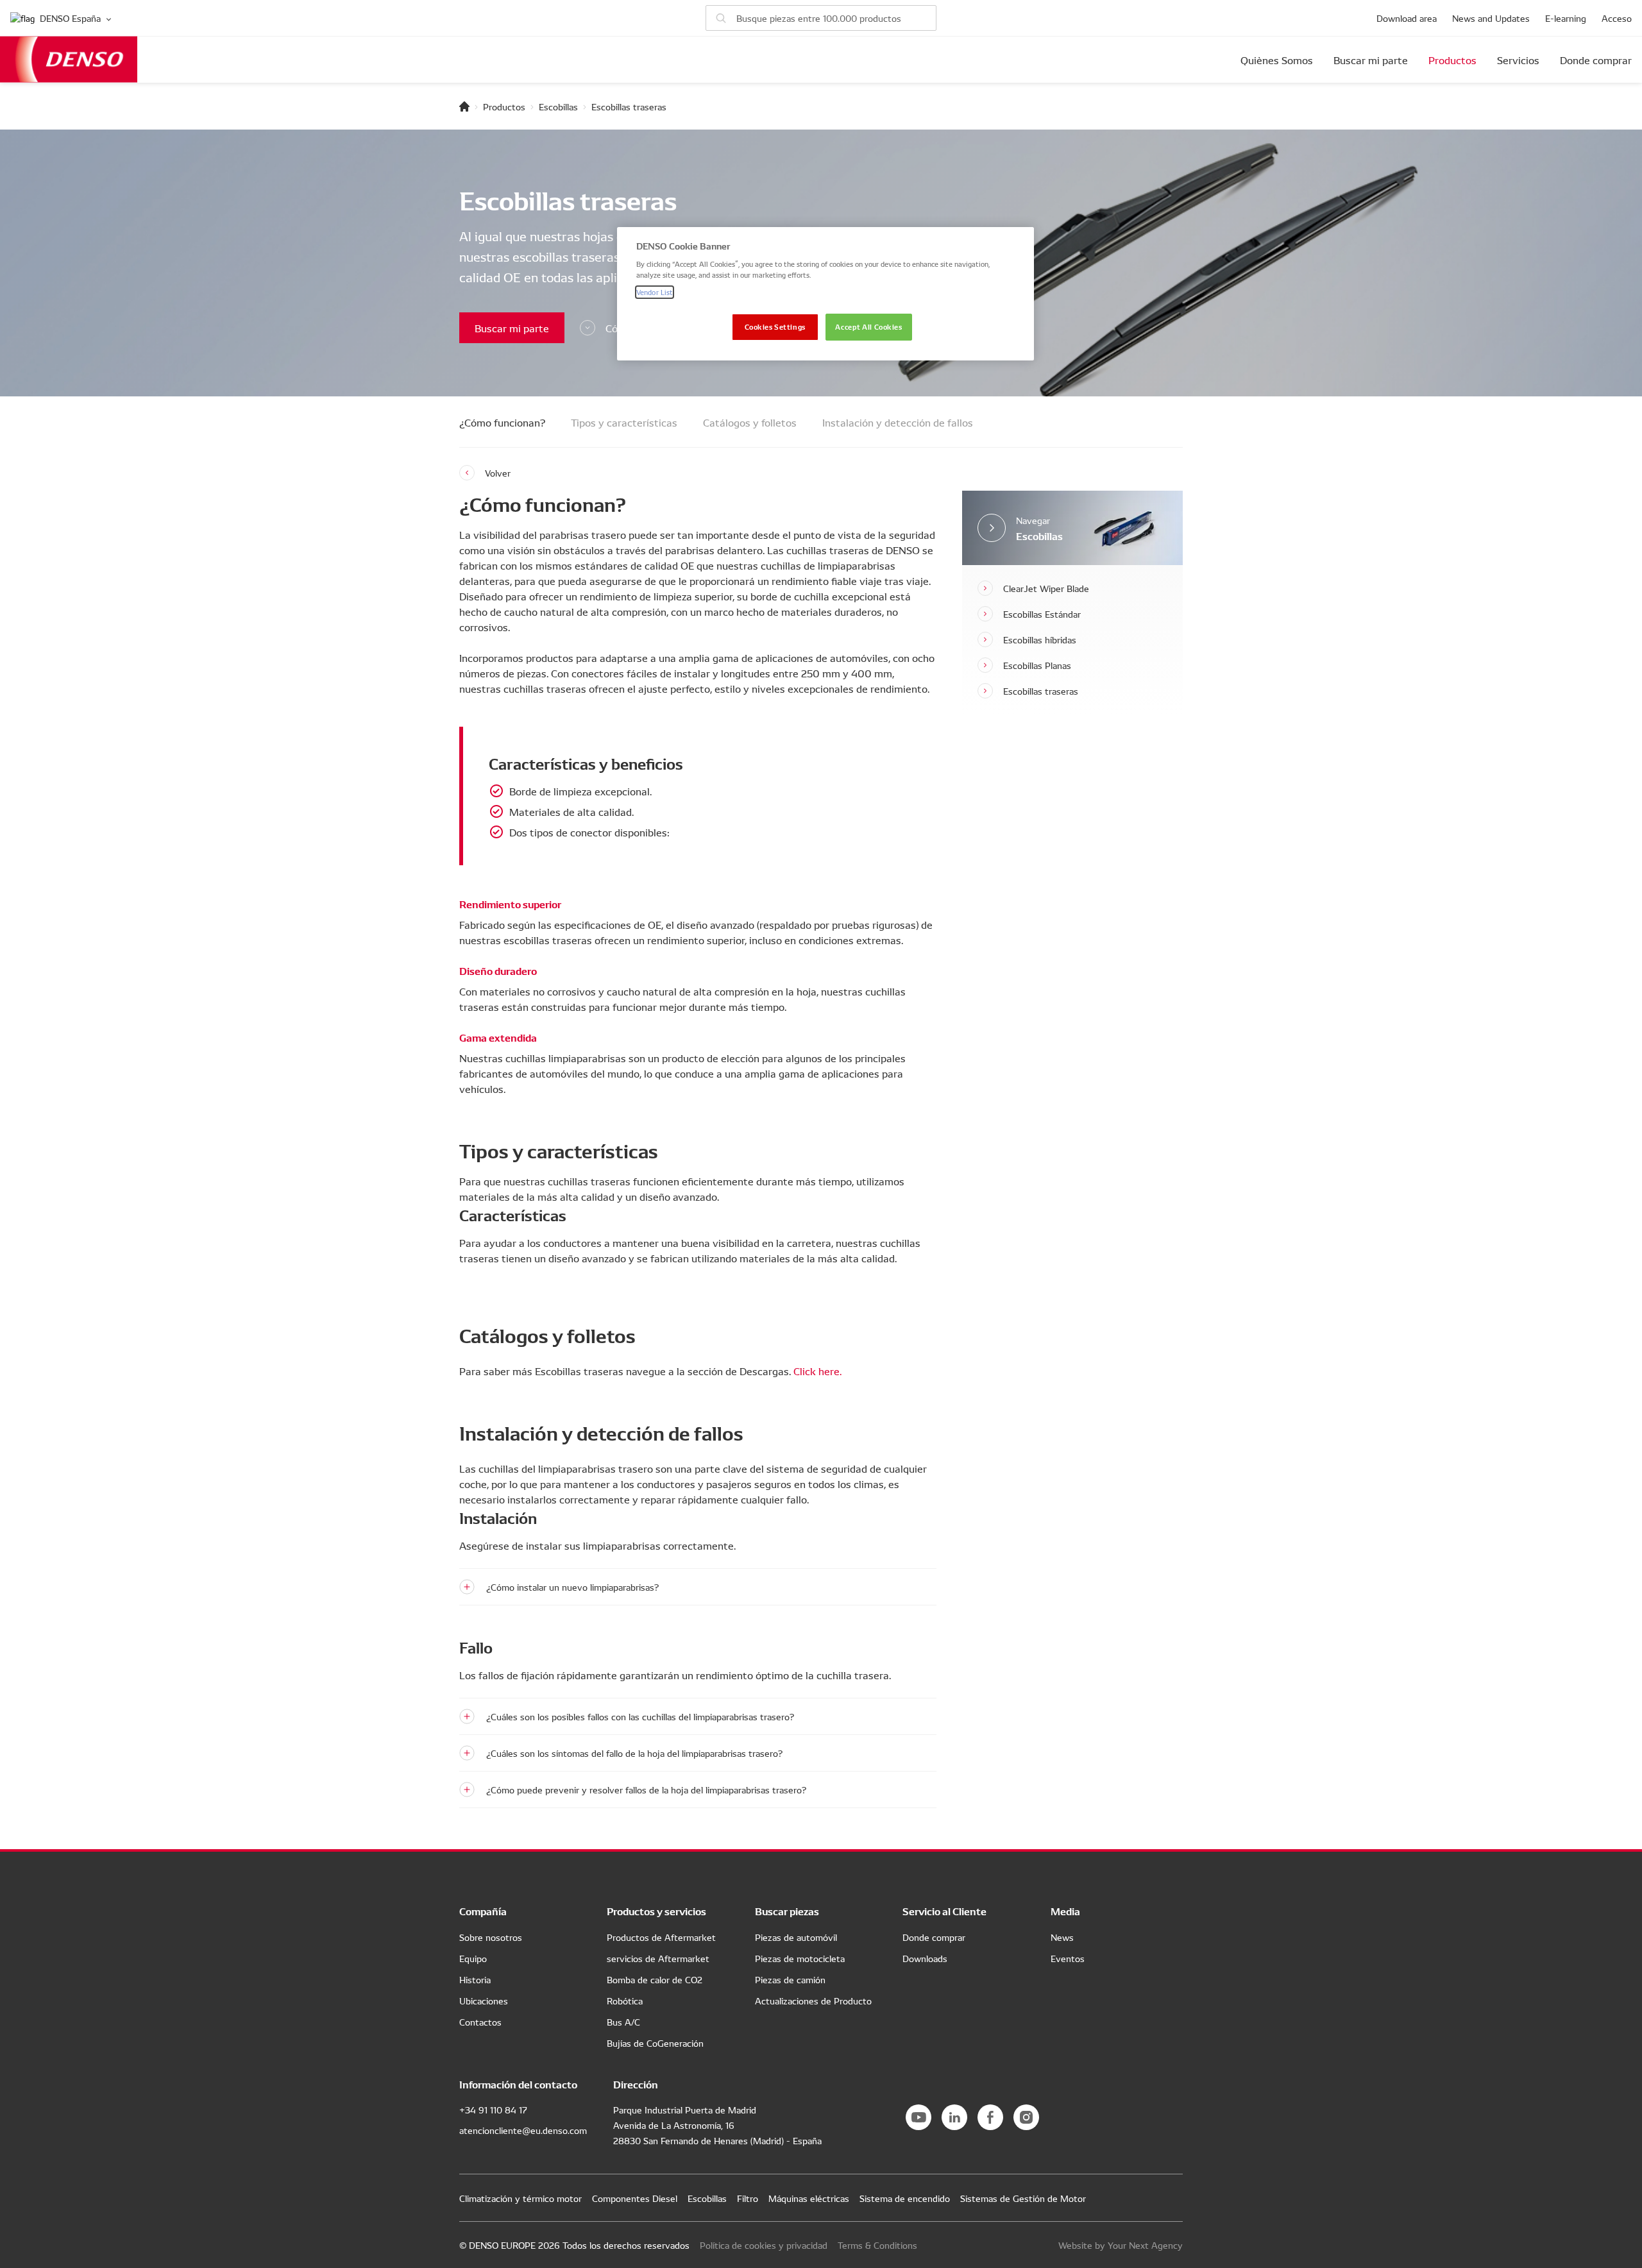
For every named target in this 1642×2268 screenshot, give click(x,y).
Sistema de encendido (905, 2198)
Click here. (817, 1371)
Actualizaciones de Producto (813, 2001)
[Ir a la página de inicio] (464, 106)
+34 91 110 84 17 (493, 2110)
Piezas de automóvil (796, 1937)
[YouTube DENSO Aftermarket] (918, 2117)
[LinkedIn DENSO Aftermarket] (954, 2117)
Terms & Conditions (877, 2245)
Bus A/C (623, 2022)
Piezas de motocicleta (800, 1958)
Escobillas (558, 106)
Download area (1407, 18)
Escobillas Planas (1037, 665)
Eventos (1068, 1958)
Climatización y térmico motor (521, 2198)
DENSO (69, 59)
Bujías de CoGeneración (655, 2043)
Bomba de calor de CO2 (655, 1979)
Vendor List (655, 292)
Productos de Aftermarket (661, 1937)
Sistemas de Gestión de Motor (1023, 2198)
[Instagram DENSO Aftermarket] (1026, 2117)
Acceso (1617, 18)
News (1062, 1937)
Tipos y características (624, 422)
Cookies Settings (775, 326)
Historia (475, 1979)
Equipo (473, 1958)
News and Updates (1491, 18)
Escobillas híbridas (1040, 639)
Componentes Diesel (635, 2198)
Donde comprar (1596, 60)
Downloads (925, 1958)
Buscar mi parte (1371, 60)
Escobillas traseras (1041, 691)
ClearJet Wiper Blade (1046, 588)
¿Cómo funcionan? (502, 422)
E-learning (1566, 18)
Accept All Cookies (868, 326)
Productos (1452, 60)
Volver (498, 473)
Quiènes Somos (1277, 60)
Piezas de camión (790, 1979)
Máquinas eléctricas (809, 2198)
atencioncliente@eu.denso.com (523, 2130)
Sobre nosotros (491, 1937)
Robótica (625, 2001)
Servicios (1518, 60)
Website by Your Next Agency (1121, 2245)
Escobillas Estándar (1042, 614)
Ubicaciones (484, 2001)
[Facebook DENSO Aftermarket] (990, 2117)
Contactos (480, 2022)
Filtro (748, 2198)
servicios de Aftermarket (658, 1958)
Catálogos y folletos (750, 422)
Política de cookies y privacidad (764, 2245)
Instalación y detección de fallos (898, 422)
